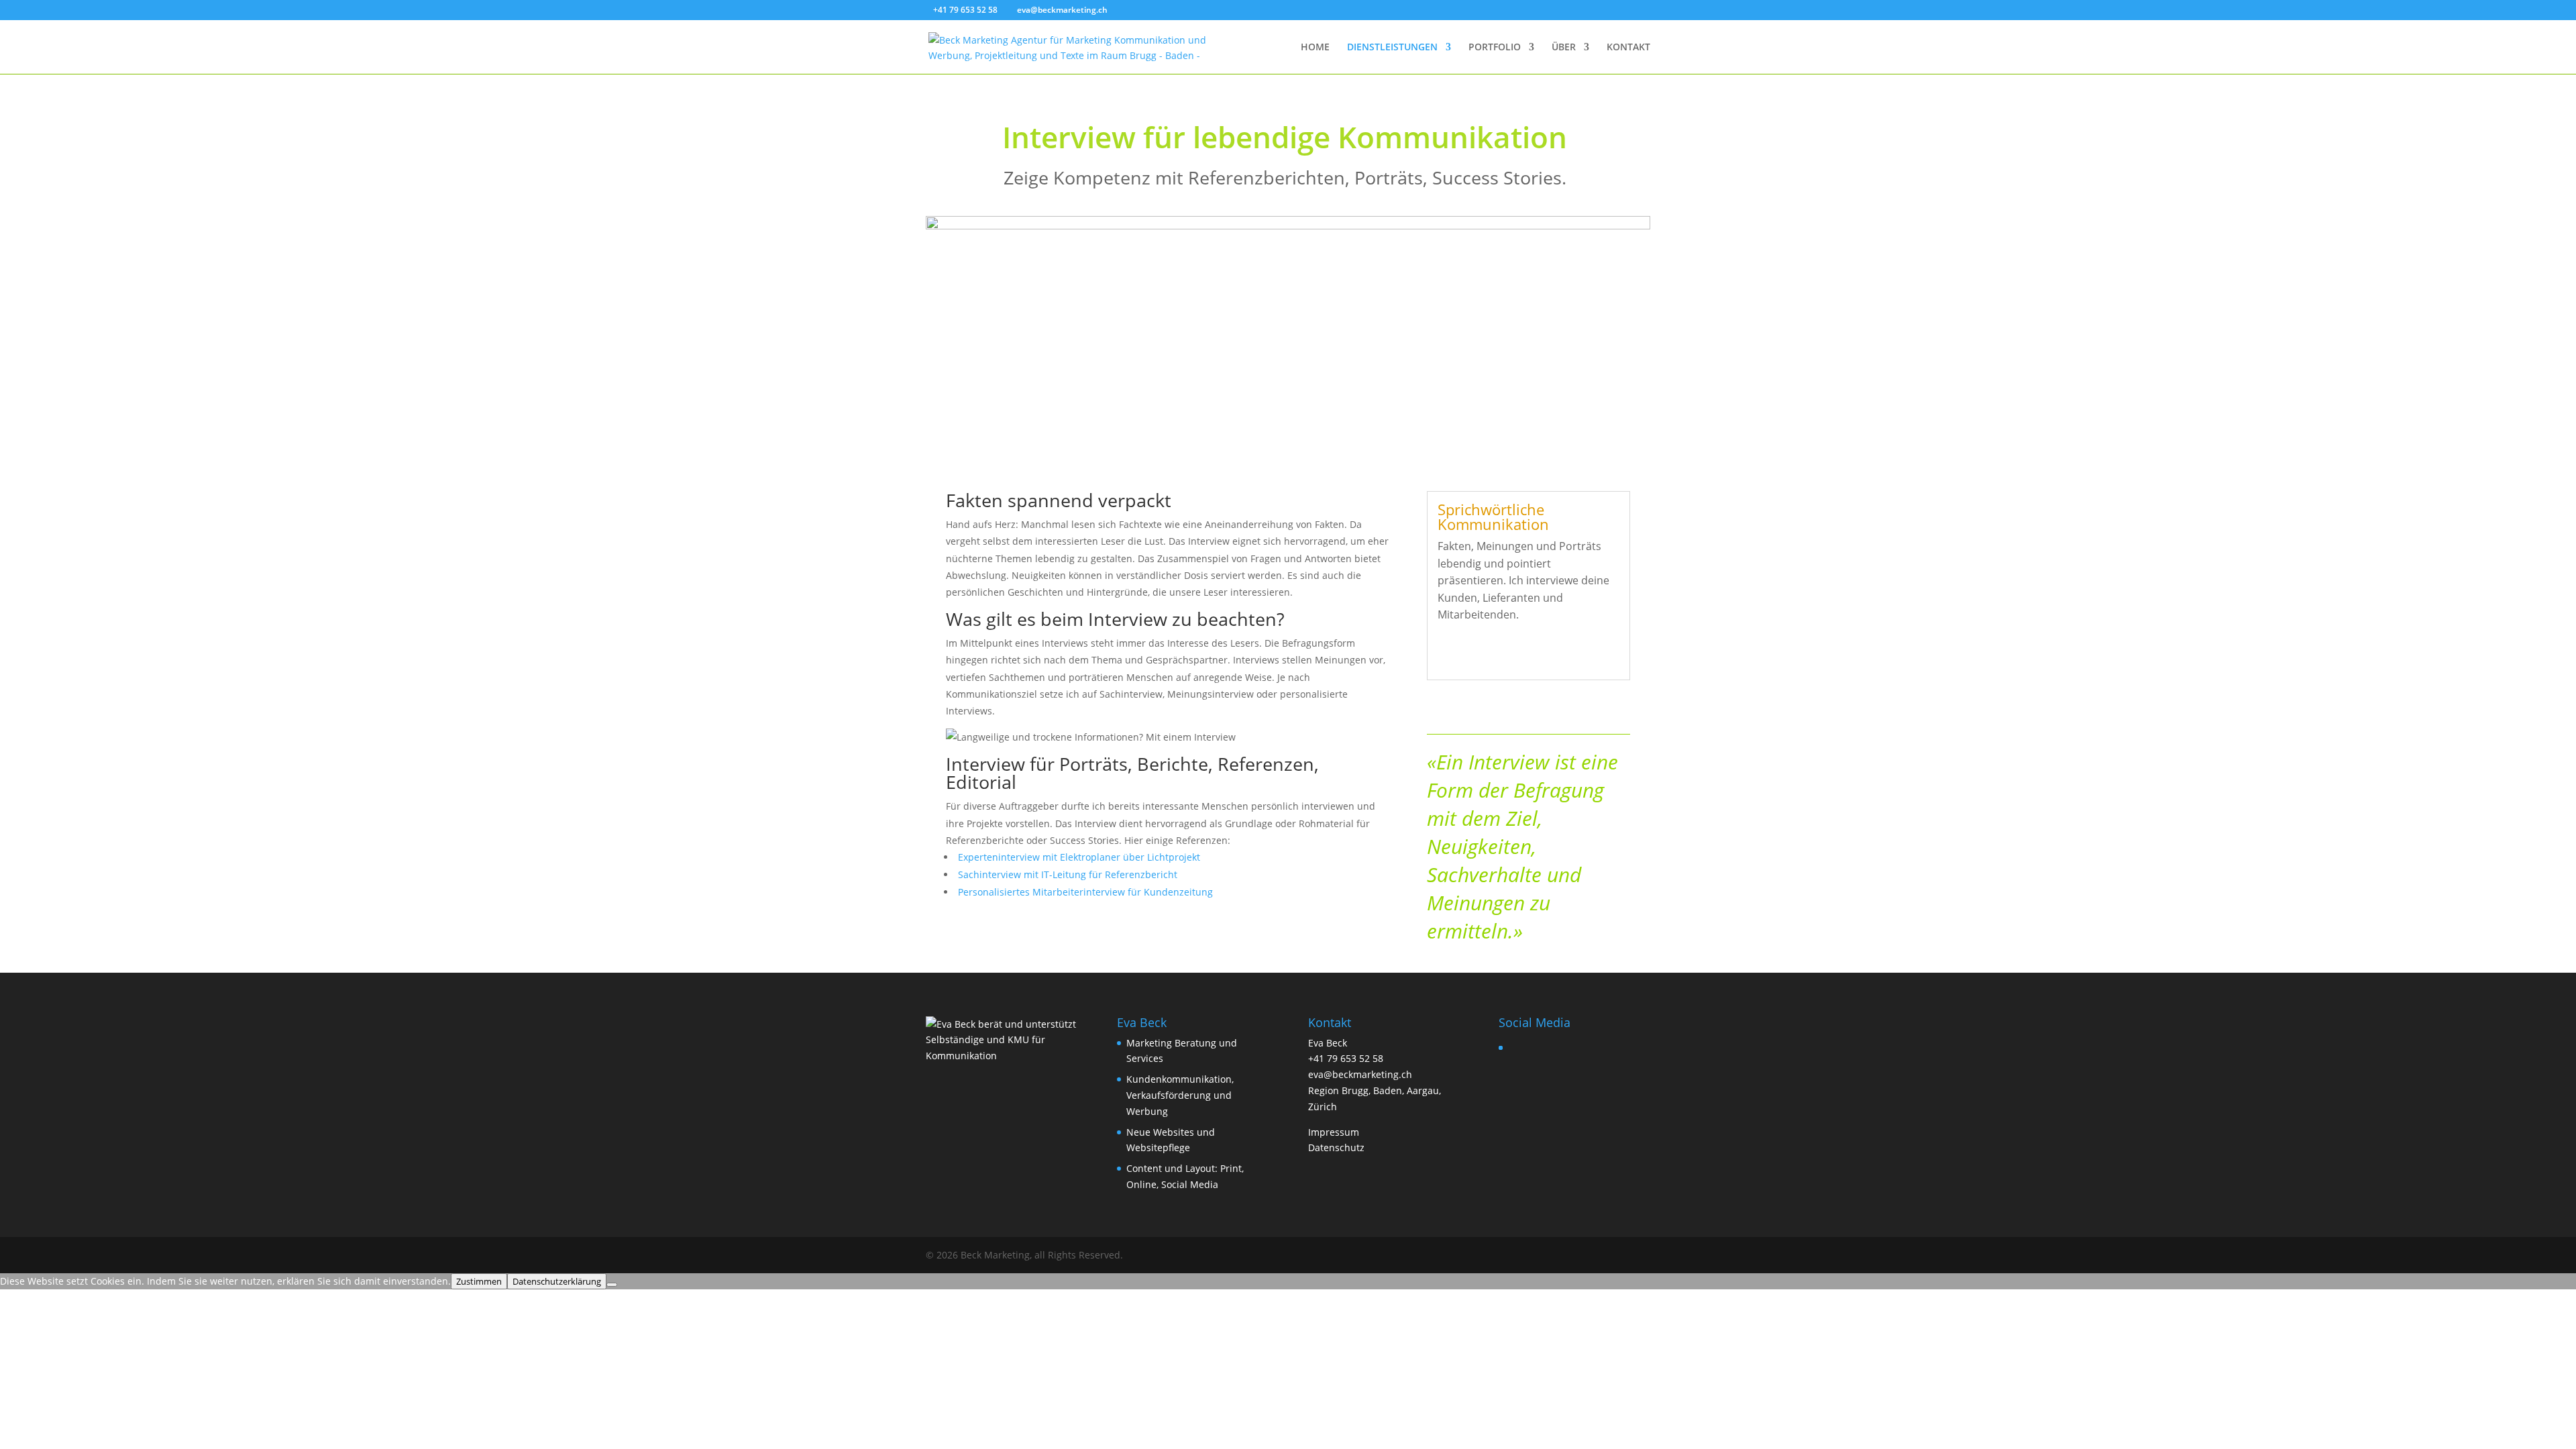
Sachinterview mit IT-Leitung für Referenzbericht (1066, 874)
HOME (1315, 48)
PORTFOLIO (1495, 48)
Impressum (1334, 1132)
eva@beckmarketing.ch (1360, 1074)
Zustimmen (479, 1281)
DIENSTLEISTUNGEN (1392, 48)
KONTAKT (1628, 48)
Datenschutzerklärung (557, 1281)
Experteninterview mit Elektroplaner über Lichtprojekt (1078, 857)
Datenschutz (1336, 1147)
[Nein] (612, 1285)
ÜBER (1564, 48)
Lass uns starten (1497, 653)
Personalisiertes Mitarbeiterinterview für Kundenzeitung (1084, 892)
